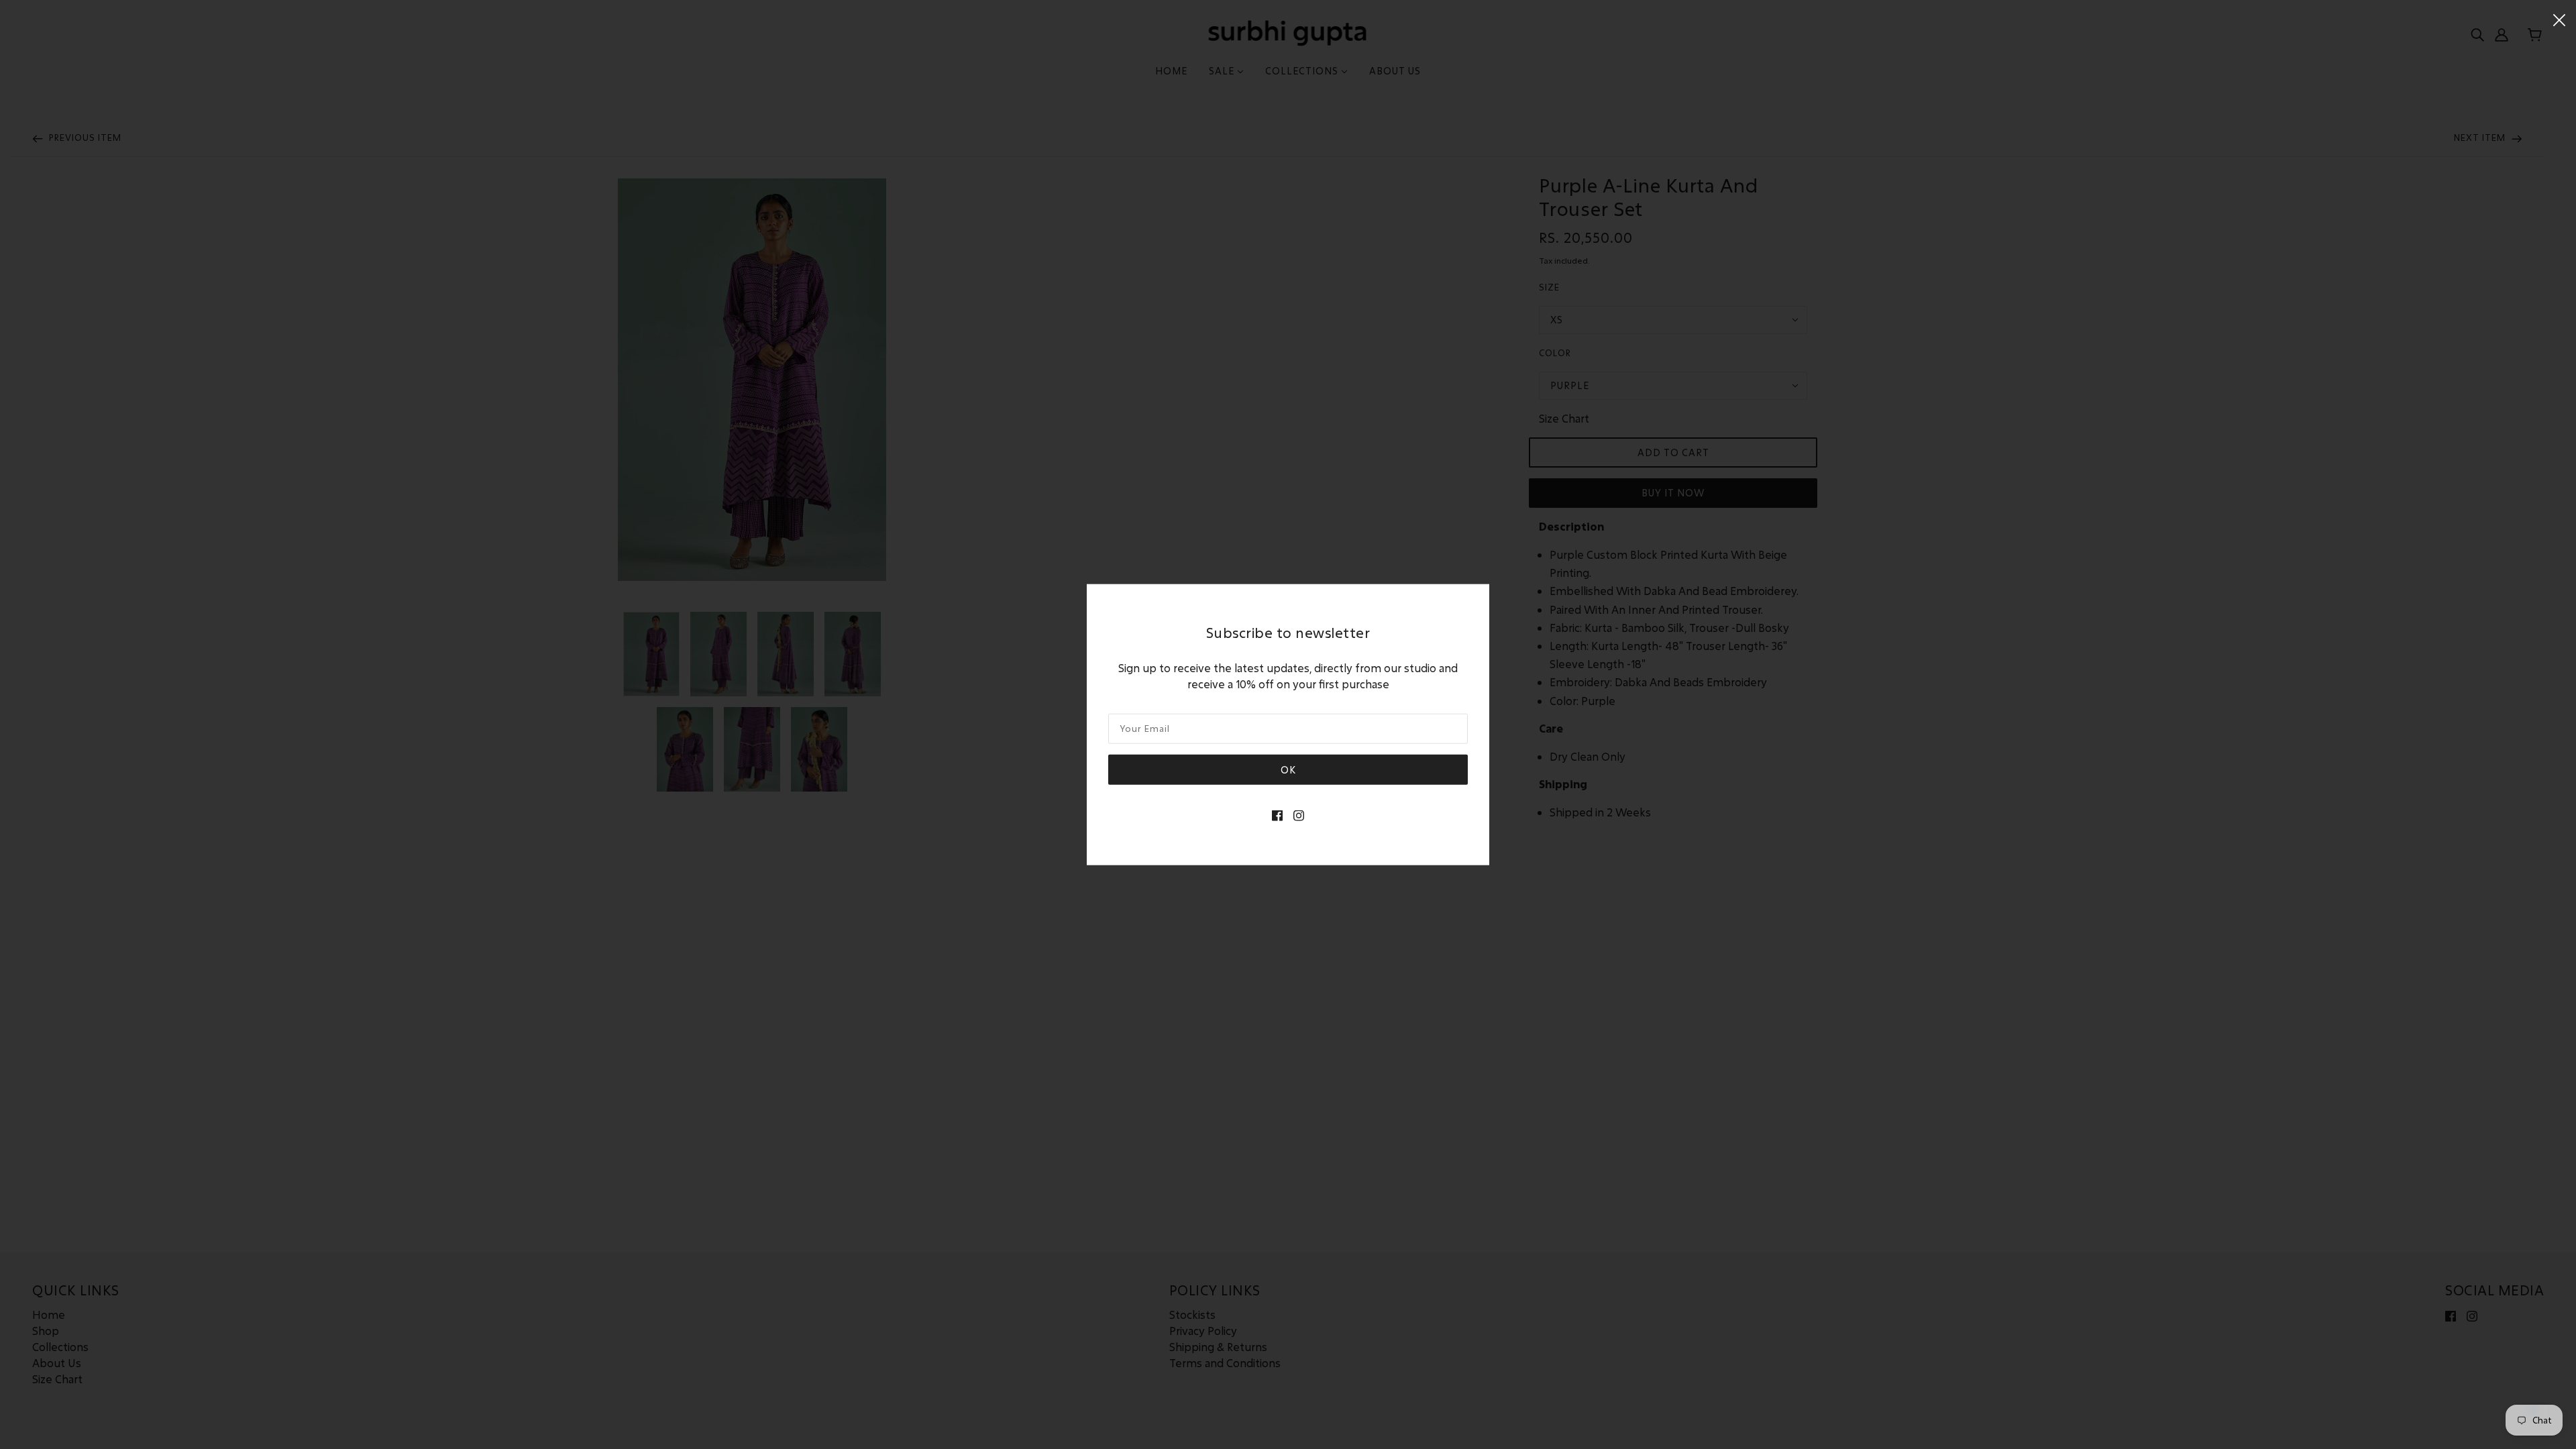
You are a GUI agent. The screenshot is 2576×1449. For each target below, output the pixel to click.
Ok (1288, 769)
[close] (2559, 18)
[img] (1277, 814)
